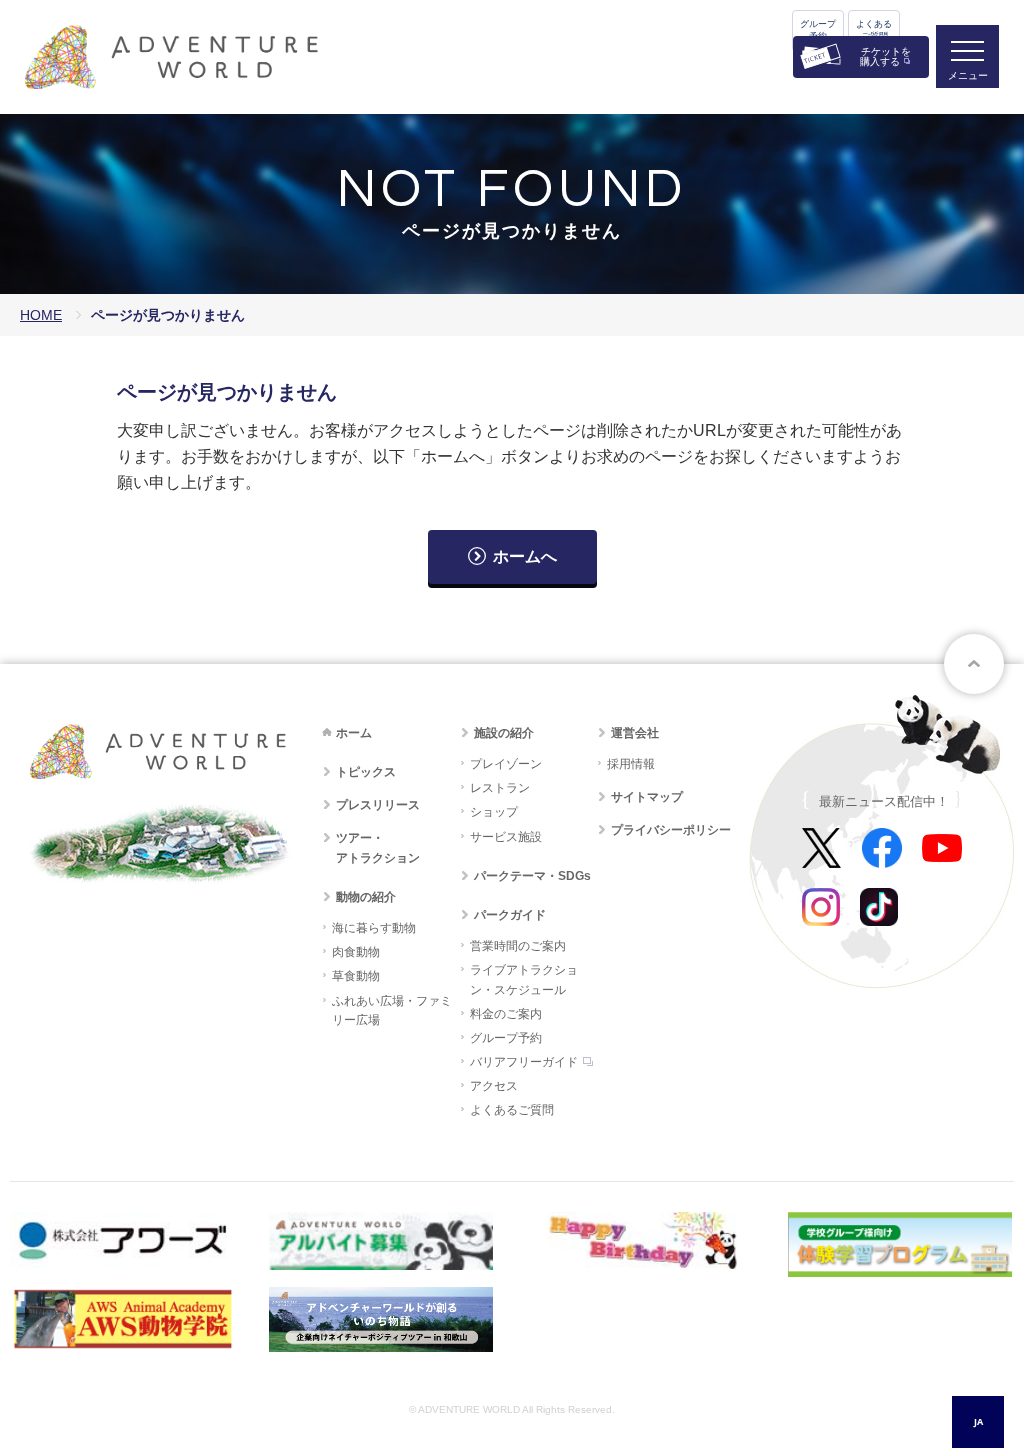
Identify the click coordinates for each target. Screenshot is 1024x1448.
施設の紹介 (504, 733)
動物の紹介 (366, 897)
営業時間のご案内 (518, 946)
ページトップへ (974, 664)
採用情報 (631, 764)
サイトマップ (647, 797)
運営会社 (635, 733)
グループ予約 (818, 30)
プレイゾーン (506, 764)
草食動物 (356, 976)
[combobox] (978, 1422)
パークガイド (510, 915)
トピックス (366, 772)
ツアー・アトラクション (378, 847)
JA (978, 1421)
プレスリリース (378, 805)
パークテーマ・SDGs (532, 876)
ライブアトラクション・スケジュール (524, 979)
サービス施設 (506, 837)
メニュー (968, 75)
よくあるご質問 (874, 30)
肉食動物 (356, 952)
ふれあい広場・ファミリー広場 (392, 1010)
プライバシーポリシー (671, 830)
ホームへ (525, 556)
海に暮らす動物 (374, 928)
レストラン (500, 788)
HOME (41, 315)
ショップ (494, 812)
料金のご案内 (506, 1014)
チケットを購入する (885, 56)
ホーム (354, 733)
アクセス (494, 1086)
